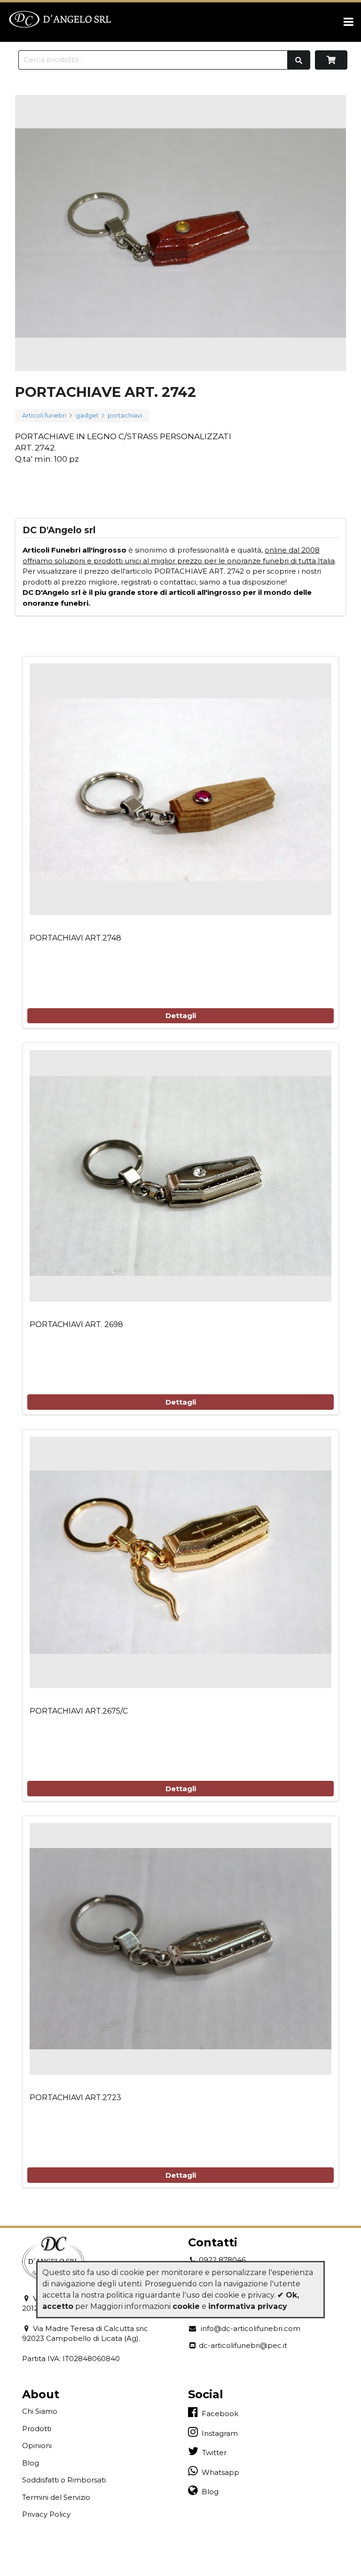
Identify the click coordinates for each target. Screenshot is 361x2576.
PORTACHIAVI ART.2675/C (79, 1711)
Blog (31, 2463)
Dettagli (181, 1015)
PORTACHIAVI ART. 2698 (76, 1324)
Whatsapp (219, 2472)
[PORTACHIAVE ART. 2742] (180, 233)
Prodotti (37, 2429)
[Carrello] (331, 60)
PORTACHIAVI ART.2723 (75, 2098)
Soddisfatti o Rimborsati (64, 2480)
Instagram (218, 2433)
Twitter (212, 2453)
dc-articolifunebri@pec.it (242, 2345)
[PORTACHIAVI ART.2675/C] (180, 1562)
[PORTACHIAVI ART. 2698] (180, 1176)
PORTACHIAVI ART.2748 (75, 938)
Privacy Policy (46, 2514)
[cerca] (299, 60)
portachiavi (125, 416)
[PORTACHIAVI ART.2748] (180, 789)
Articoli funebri (44, 416)
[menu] (349, 22)
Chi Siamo (40, 2411)
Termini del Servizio (56, 2497)
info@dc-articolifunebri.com (249, 2328)
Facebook (218, 2414)
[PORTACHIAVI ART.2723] (180, 1949)
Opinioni (37, 2446)
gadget (87, 416)
